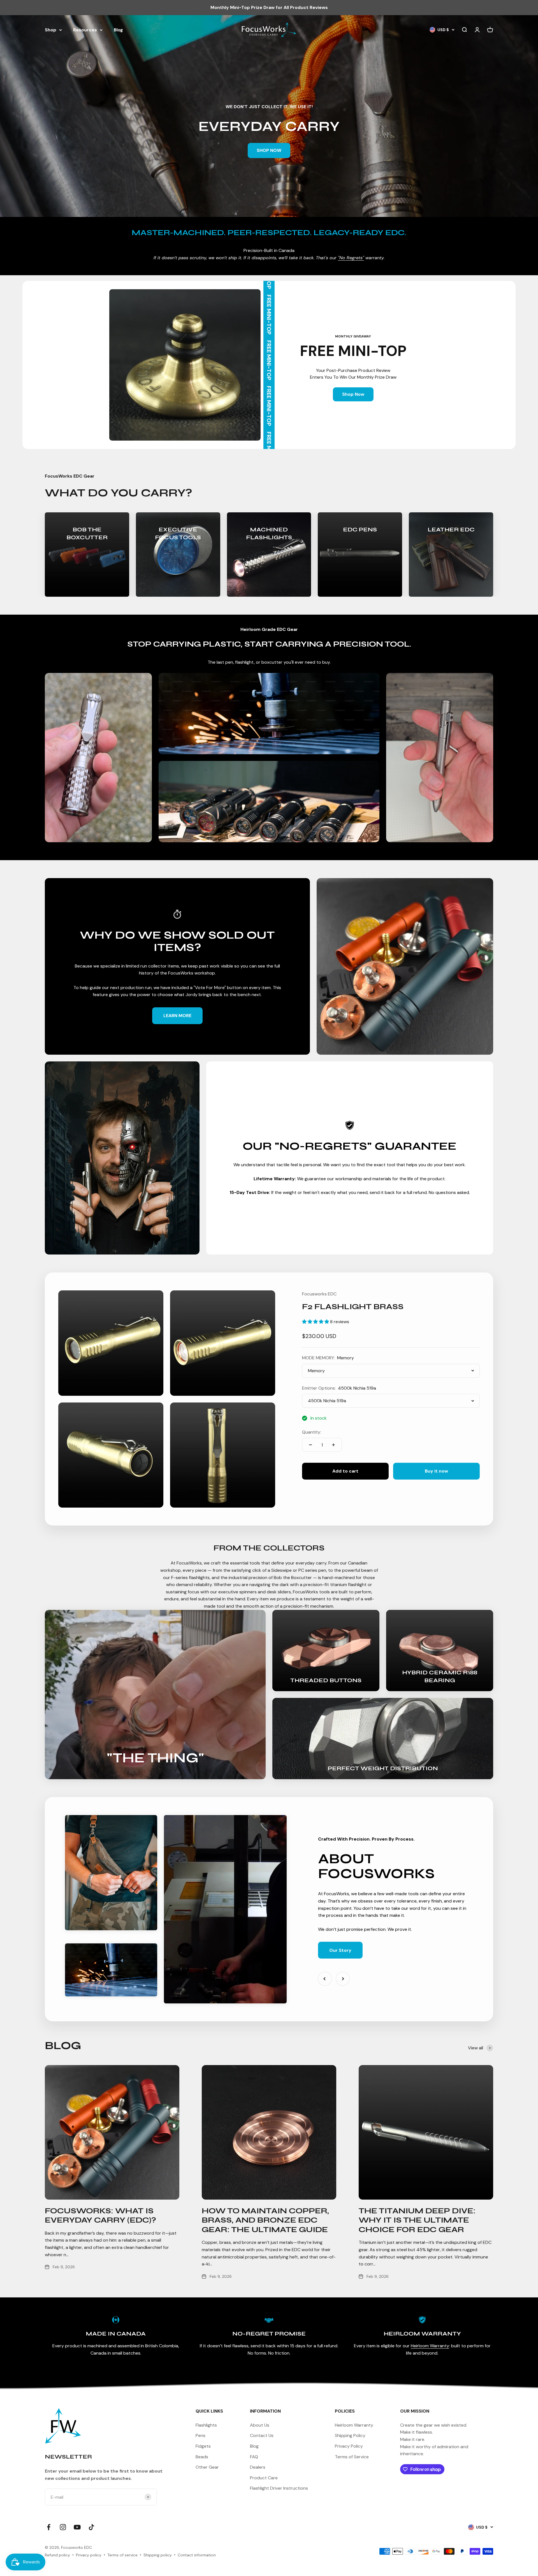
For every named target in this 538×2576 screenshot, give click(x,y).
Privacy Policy (349, 2446)
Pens (200, 2435)
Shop (51, 30)
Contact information (197, 2555)
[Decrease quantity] (310, 1445)
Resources (85, 30)
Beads (202, 2457)
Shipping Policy (350, 2435)
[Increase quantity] (333, 1445)
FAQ (254, 2457)
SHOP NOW (269, 150)
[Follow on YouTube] (77, 2527)
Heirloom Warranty (430, 2346)
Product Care (264, 2478)
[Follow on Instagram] (63, 2527)
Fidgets (203, 2446)
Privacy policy (89, 2555)
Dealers (258, 2467)
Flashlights (206, 2425)
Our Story (340, 1950)
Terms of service (122, 2555)
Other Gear (207, 2467)
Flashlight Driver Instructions (279, 2488)
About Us (260, 2425)
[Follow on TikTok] (91, 2527)
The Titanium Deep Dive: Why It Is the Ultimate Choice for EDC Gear (417, 2220)
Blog (118, 30)
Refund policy (57, 2555)
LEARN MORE (177, 1016)
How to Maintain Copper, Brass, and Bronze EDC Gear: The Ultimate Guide (265, 2220)
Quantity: (312, 1432)
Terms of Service (352, 2457)
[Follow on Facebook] (49, 2527)
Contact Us (262, 2435)
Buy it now (436, 1471)
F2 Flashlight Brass (353, 1307)
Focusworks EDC (319, 1294)
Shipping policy (158, 2555)
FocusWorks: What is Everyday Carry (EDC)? (100, 2216)
